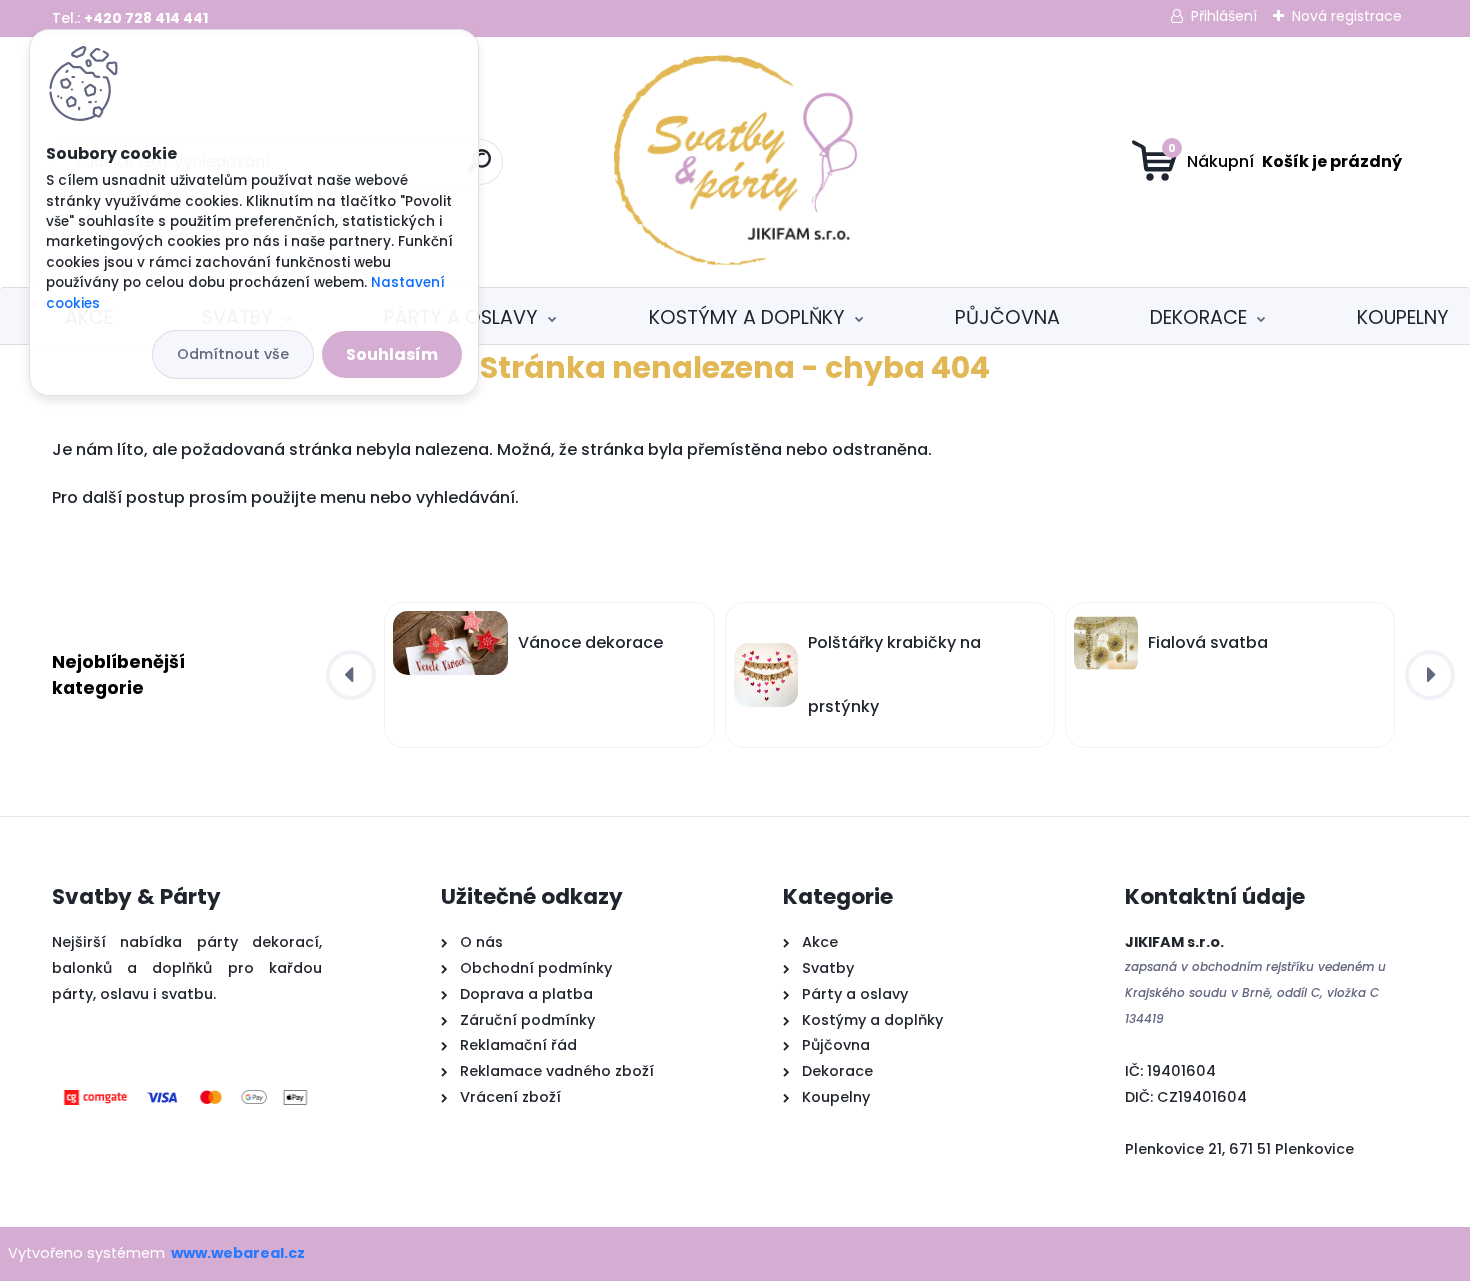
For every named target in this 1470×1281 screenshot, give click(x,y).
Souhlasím (392, 354)
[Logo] (735, 162)
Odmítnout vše (233, 354)
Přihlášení (1224, 16)
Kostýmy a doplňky (747, 317)
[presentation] (351, 675)
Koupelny (1403, 317)
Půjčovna (1007, 317)
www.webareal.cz (238, 1253)
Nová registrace (1347, 16)
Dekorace (1198, 317)
